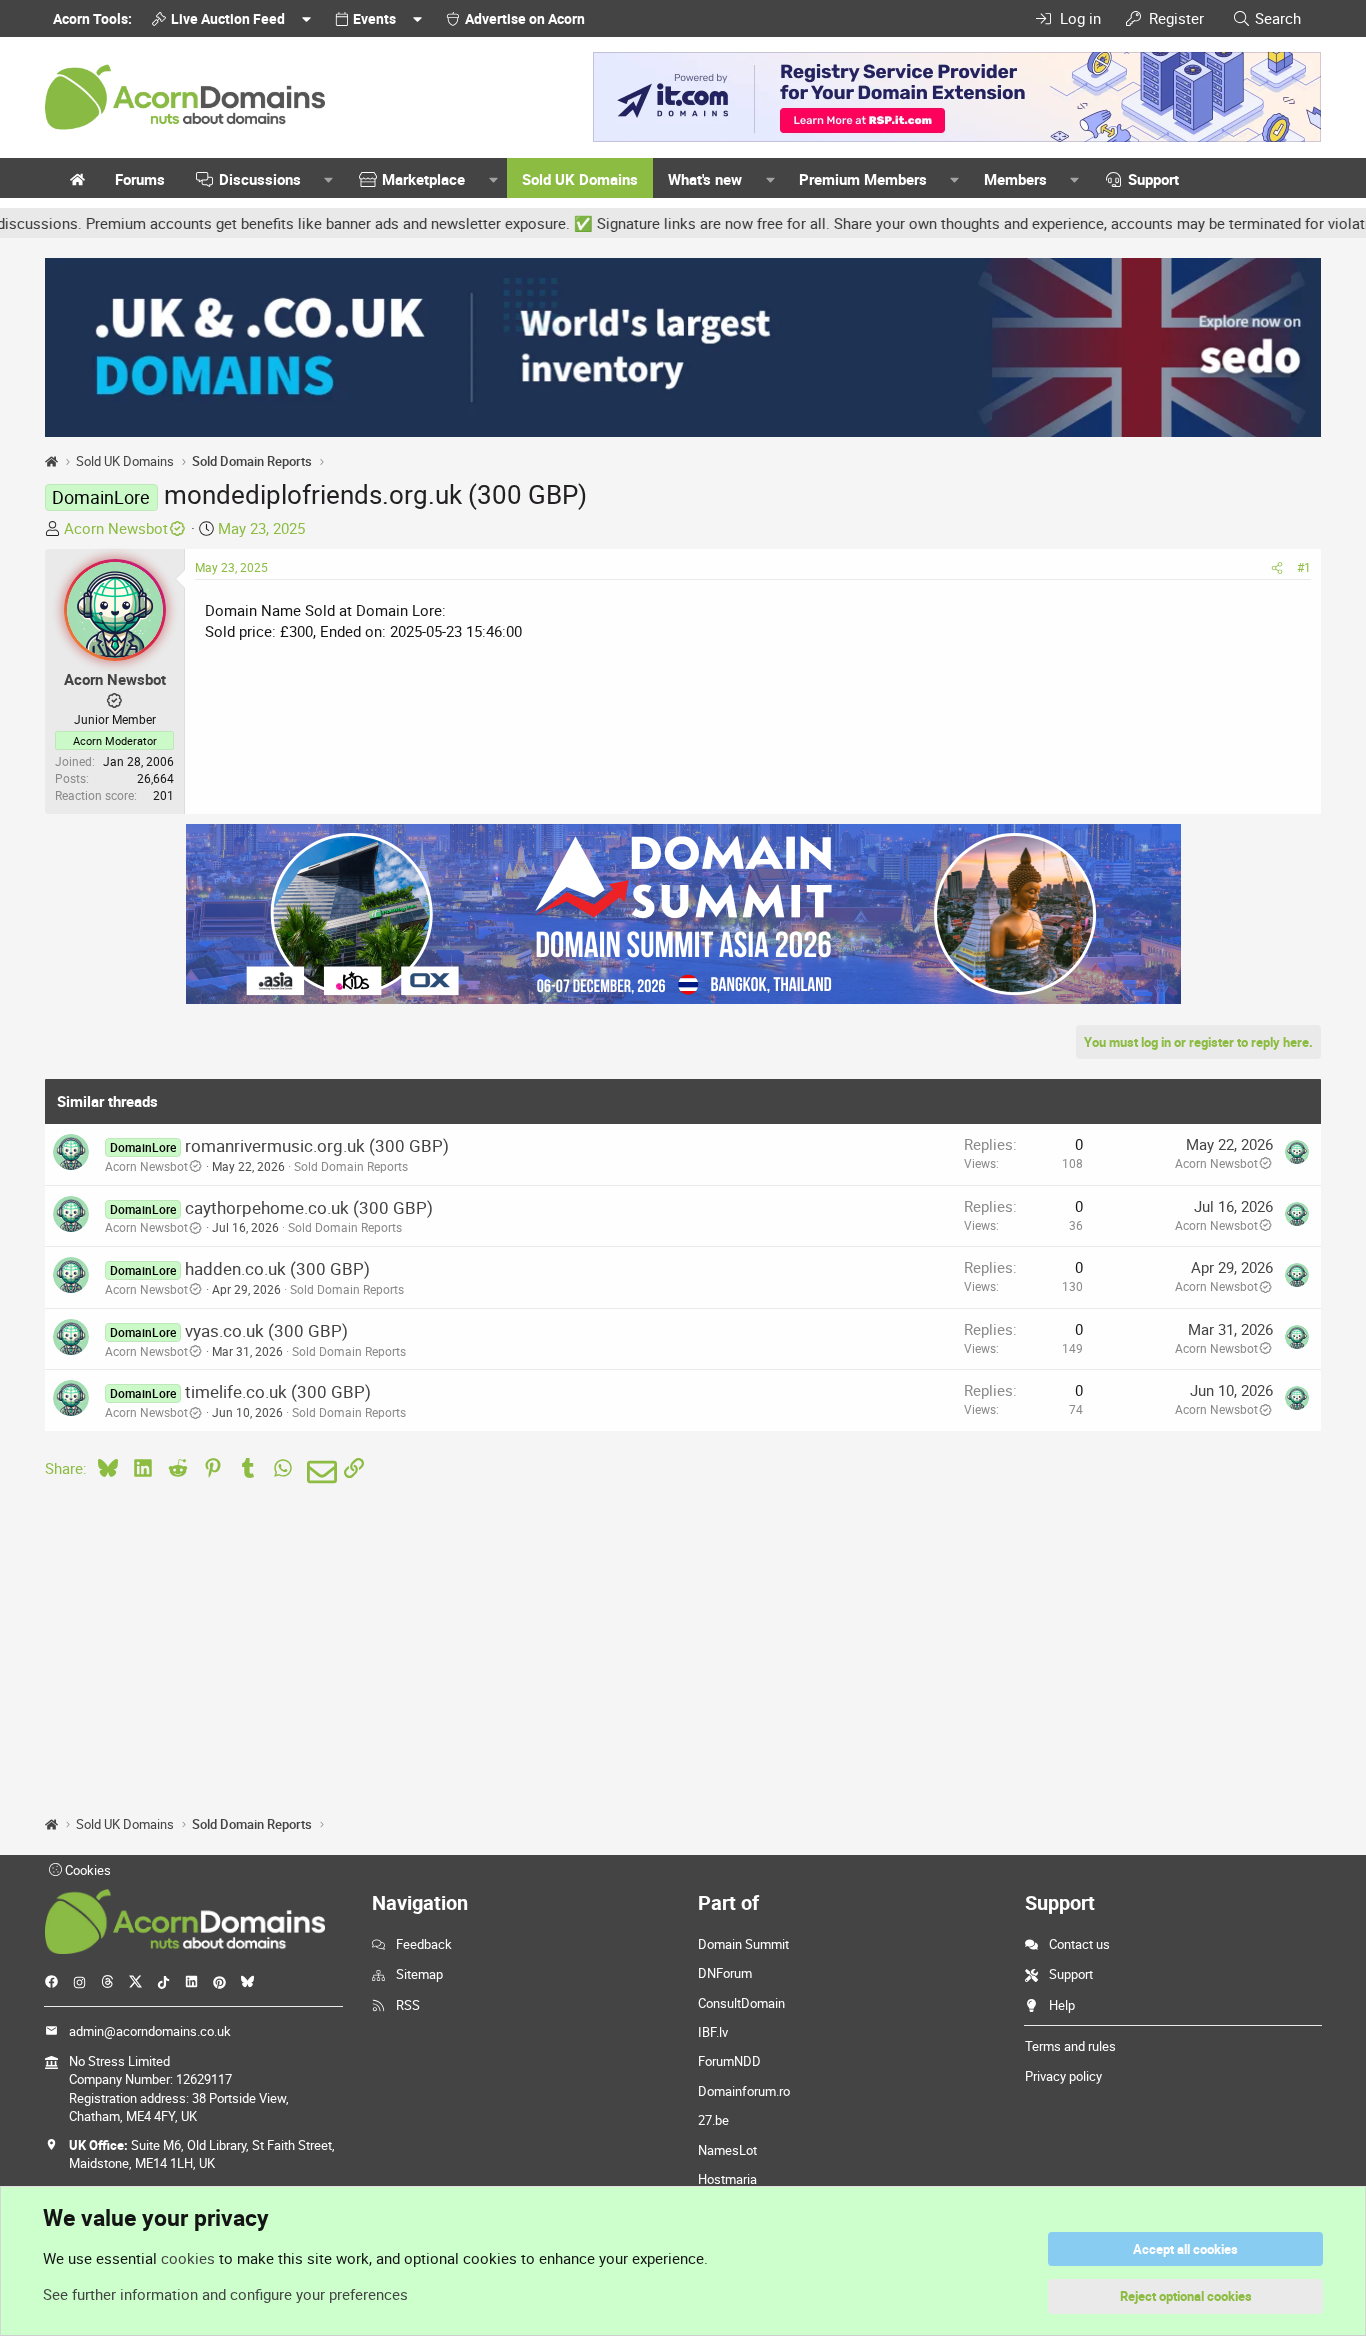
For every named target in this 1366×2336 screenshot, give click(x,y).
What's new (705, 179)
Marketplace (423, 179)
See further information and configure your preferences (225, 2294)
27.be (713, 2120)
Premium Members (863, 179)
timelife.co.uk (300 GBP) (278, 1391)
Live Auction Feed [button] (228, 18)
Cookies (86, 1870)
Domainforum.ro (744, 2091)
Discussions (260, 179)
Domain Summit (743, 1944)
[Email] (318, 1472)
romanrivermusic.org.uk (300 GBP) (317, 1145)
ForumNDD (729, 2061)
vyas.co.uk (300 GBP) (266, 1330)
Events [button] (374, 18)
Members (1015, 179)
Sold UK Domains (580, 179)
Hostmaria (727, 2179)
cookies (188, 2258)
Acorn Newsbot (116, 528)
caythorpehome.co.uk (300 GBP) (309, 1207)
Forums (140, 179)
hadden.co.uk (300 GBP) (277, 1268)
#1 (1304, 567)
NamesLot (727, 2150)
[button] (329, 179)
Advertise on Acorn (525, 18)
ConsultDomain (741, 2003)
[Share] (1277, 567)
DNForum (725, 1973)
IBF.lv (713, 2032)
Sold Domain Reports (351, 1166)
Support (1153, 179)
